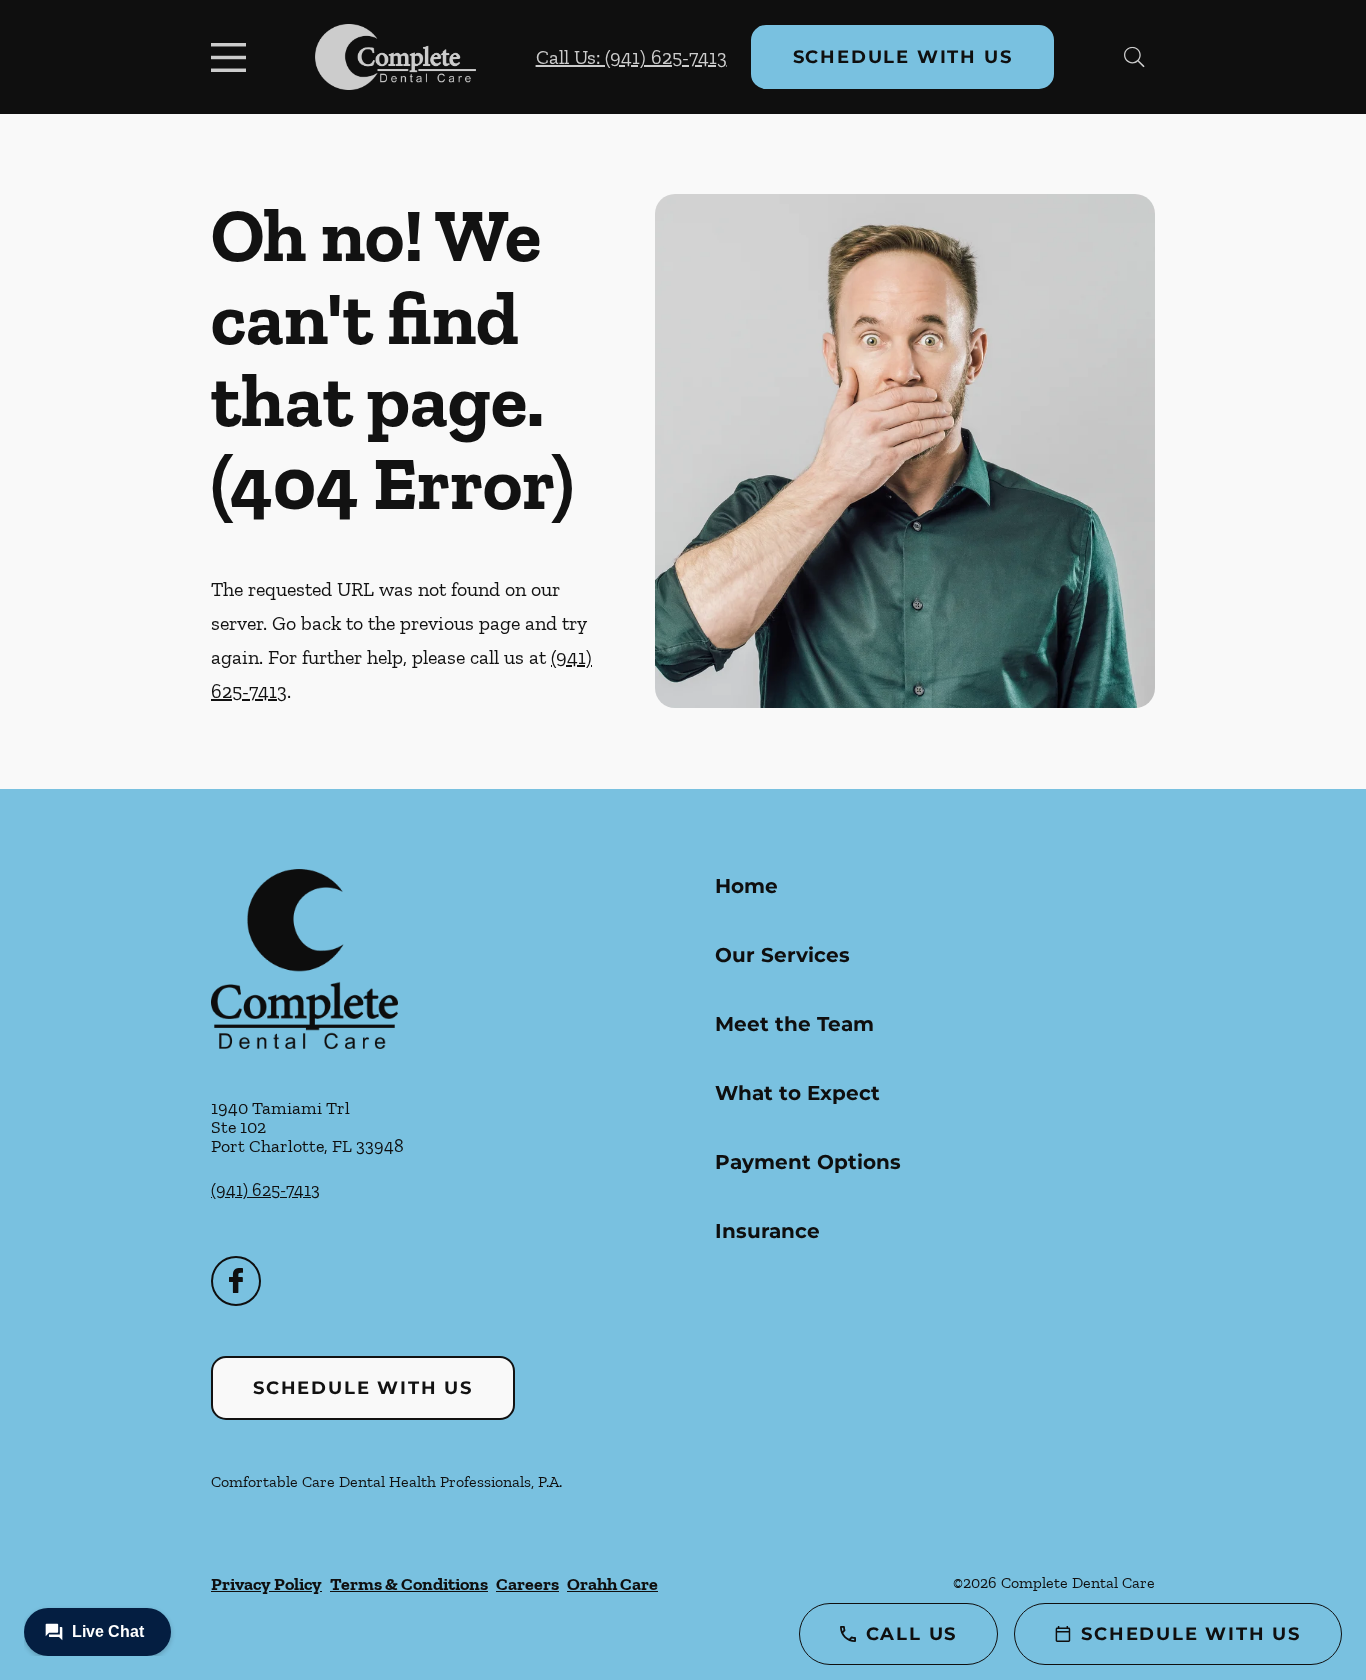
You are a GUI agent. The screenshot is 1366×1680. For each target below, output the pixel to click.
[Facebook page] (236, 1281)
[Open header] (233, 57)
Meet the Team (794, 1024)
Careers (527, 1584)
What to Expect (797, 1093)
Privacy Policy (266, 1584)
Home (746, 886)
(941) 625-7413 (265, 1190)
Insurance (767, 1231)
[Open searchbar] (1134, 57)
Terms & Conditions (409, 1584)
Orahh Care (612, 1584)
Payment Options (808, 1162)
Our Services (782, 955)
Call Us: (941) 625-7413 (631, 57)
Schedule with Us (903, 57)
